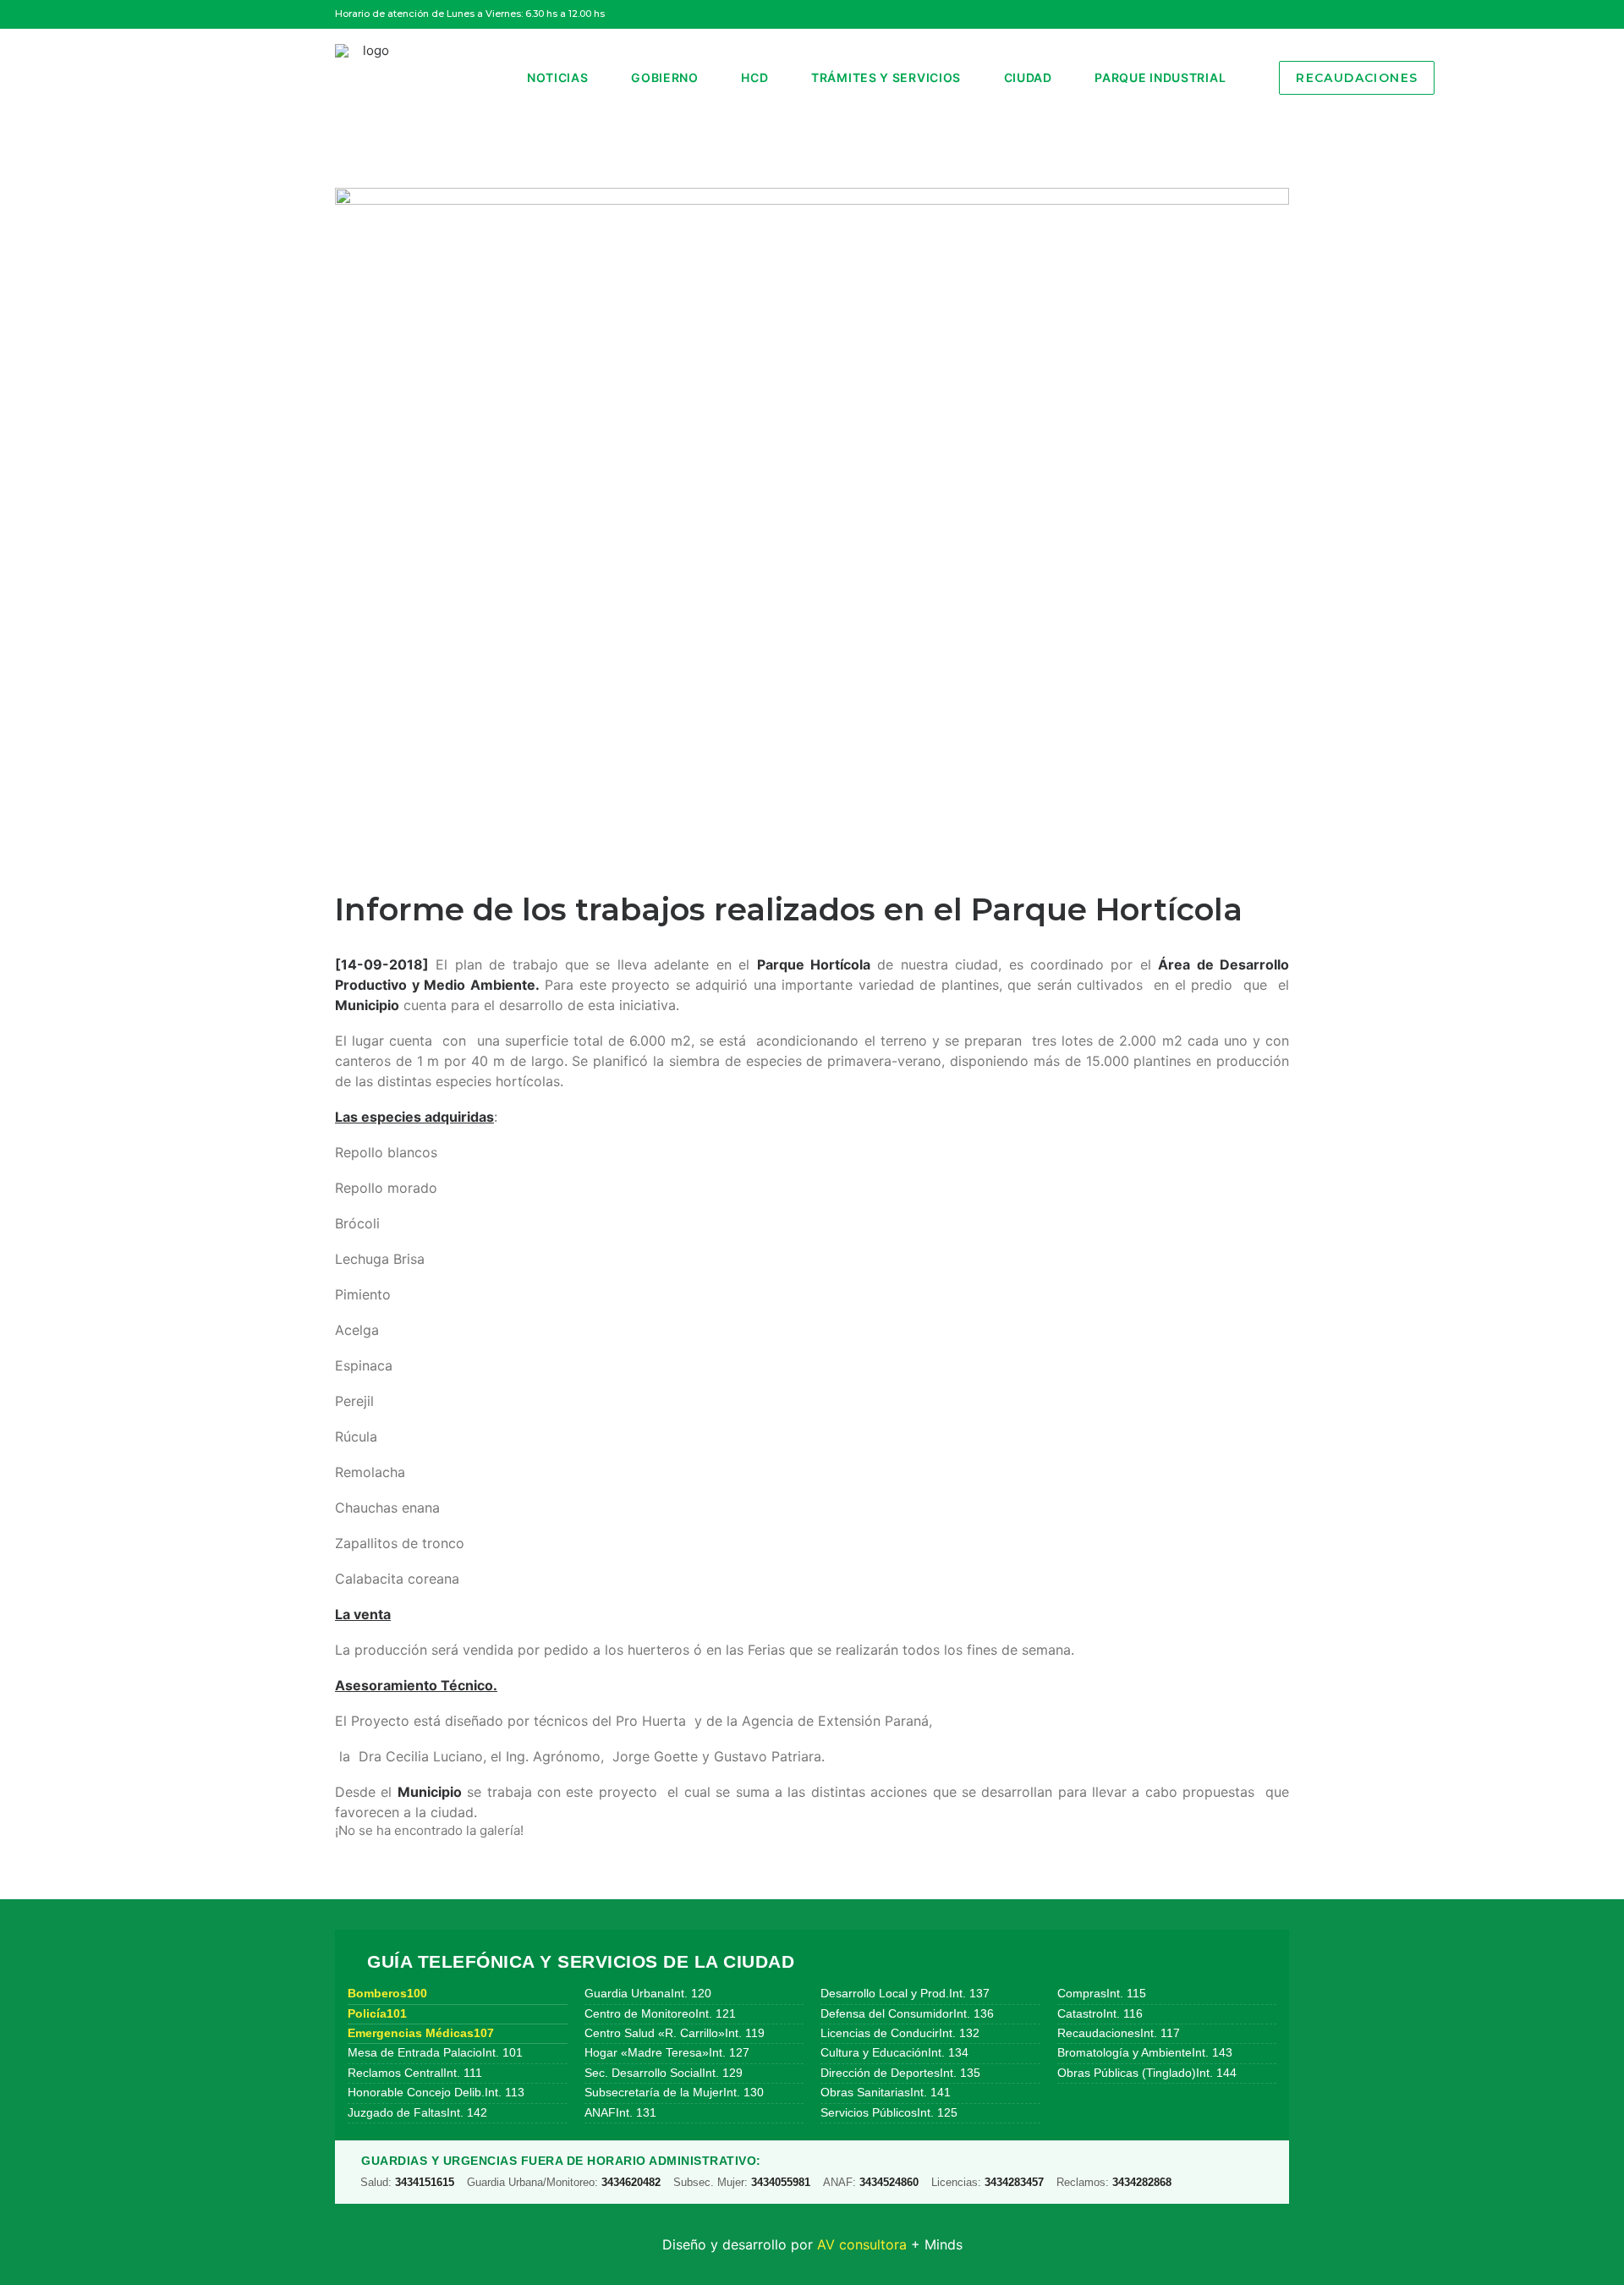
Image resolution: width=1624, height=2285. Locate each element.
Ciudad (1028, 77)
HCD (754, 77)
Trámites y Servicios (886, 77)
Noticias (558, 77)
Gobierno (665, 77)
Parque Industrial (1160, 77)
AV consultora (862, 2244)
